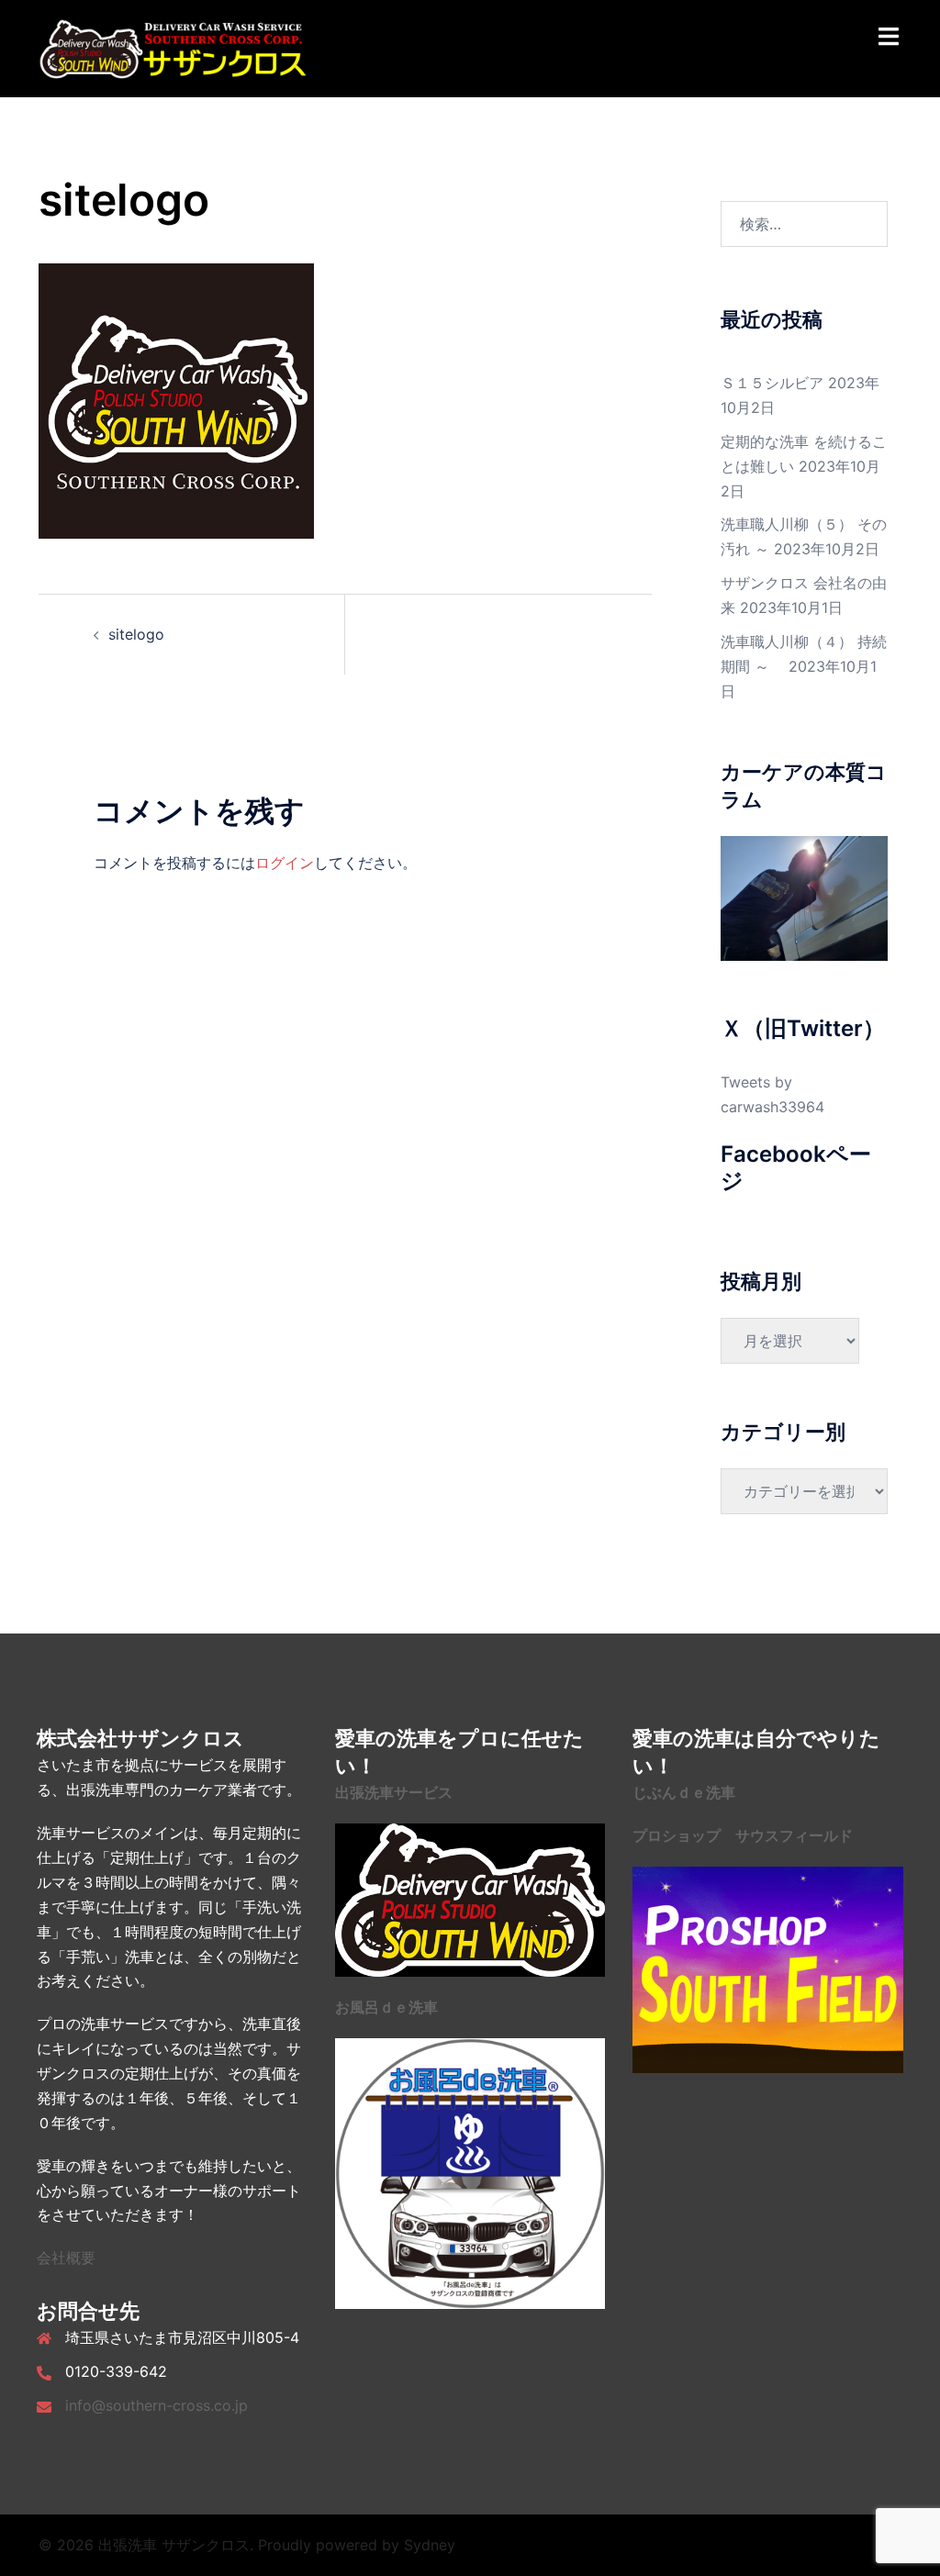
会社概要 (66, 2258)
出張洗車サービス (394, 1792)
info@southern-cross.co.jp (157, 2405)
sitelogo (136, 634)
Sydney (430, 2545)
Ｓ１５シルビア (772, 383)
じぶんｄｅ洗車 (684, 1792)
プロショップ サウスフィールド (743, 1835)
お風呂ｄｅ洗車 (386, 2007)
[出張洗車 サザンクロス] (173, 47)
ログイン (285, 863)
